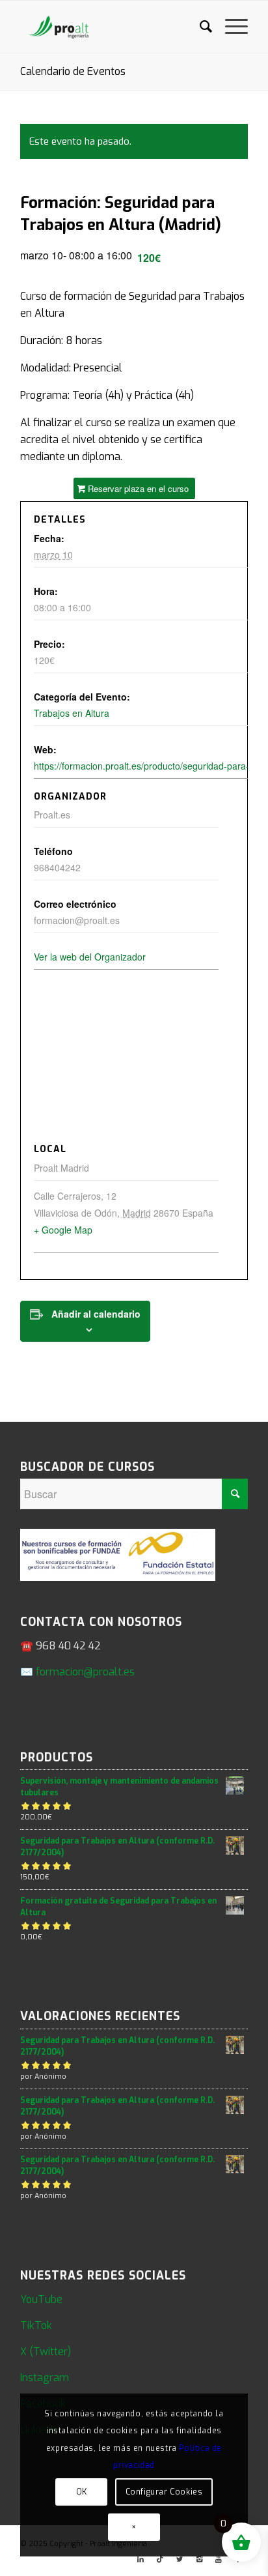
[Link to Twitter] (180, 2560)
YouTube (41, 2299)
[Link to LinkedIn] (141, 2560)
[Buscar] (199, 27)
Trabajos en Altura (72, 713)
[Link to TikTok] (160, 2560)
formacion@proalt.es (85, 1672)
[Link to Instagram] (199, 2560)
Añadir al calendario (96, 1314)
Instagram (45, 2378)
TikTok (36, 2325)
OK (82, 2492)
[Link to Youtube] (219, 2560)
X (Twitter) (46, 2352)
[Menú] (230, 27)
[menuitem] (199, 27)
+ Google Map (63, 1230)
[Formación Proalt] (111, 27)
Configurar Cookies (164, 2492)
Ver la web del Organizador (90, 957)
